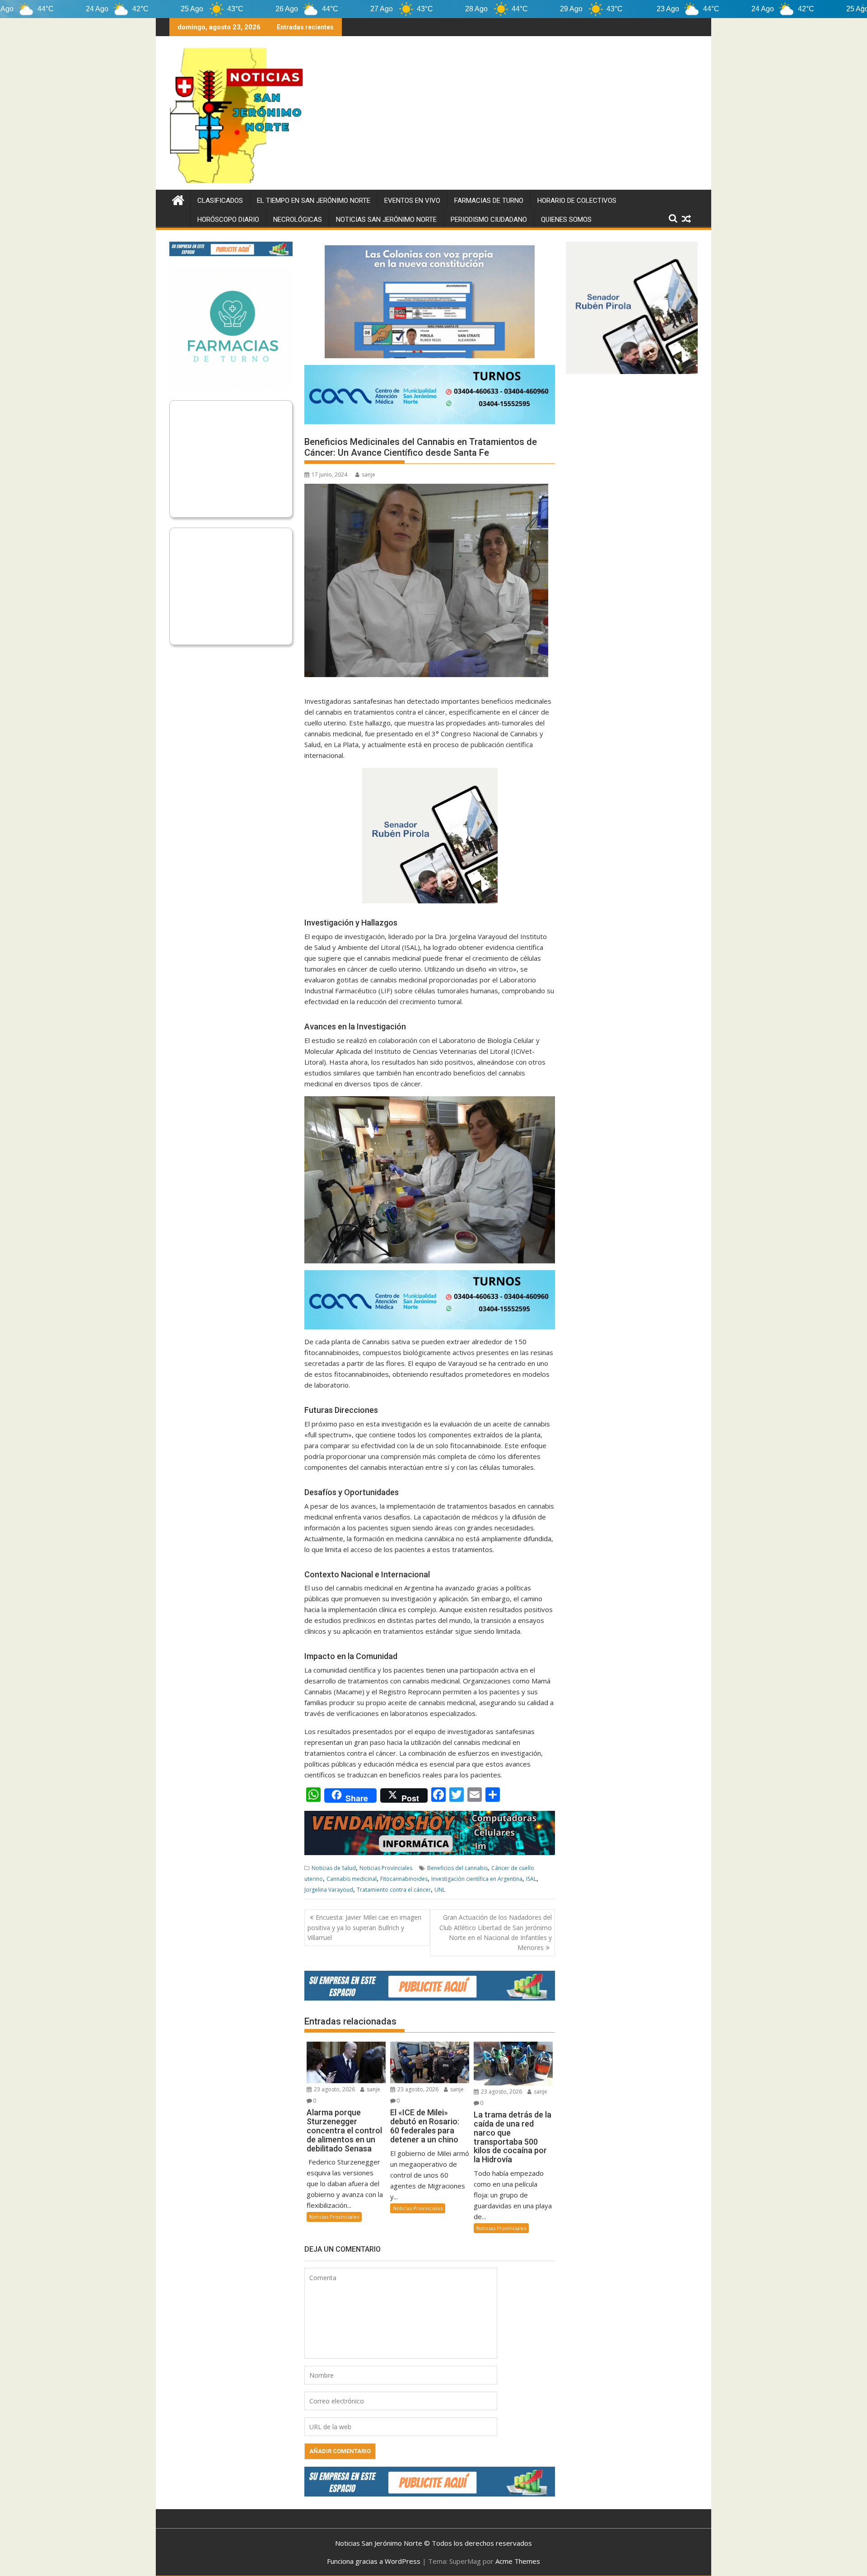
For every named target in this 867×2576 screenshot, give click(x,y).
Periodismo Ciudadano (489, 220)
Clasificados (220, 201)
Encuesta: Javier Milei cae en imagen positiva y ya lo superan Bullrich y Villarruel (364, 1927)
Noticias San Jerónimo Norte (386, 220)
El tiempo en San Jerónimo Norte (314, 201)
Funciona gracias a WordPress (374, 2561)
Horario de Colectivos (577, 201)
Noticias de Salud (334, 1868)
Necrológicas (298, 220)
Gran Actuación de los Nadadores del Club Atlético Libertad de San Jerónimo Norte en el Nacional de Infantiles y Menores (496, 1932)
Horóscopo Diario (228, 220)
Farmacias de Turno (489, 201)
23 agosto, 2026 (334, 2089)
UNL (440, 1890)
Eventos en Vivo (412, 201)
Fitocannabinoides (404, 1879)
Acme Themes (518, 2561)
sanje (368, 475)
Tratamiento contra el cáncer (394, 1890)
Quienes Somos (566, 220)
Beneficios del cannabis (457, 1868)
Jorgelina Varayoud (329, 1890)
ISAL (531, 1879)
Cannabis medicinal (352, 1879)
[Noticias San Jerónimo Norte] (178, 199)
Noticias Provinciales (386, 1868)
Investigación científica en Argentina (477, 1879)
